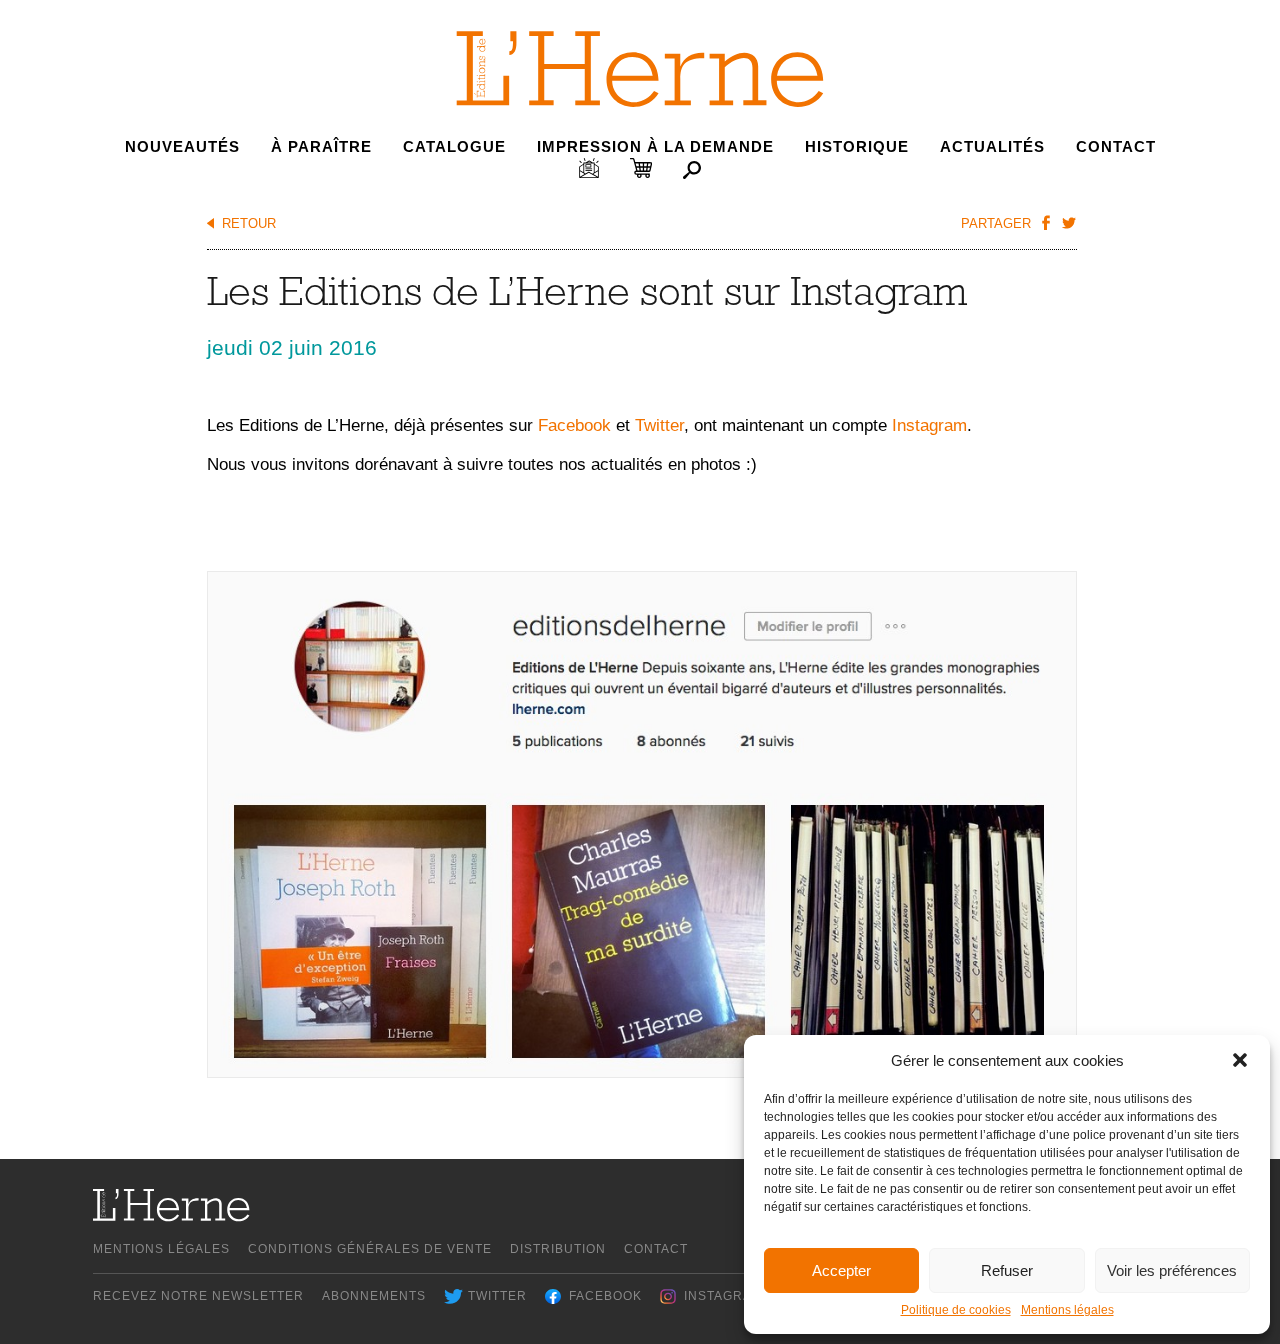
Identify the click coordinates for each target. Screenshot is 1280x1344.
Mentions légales (1067, 1310)
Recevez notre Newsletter (198, 1296)
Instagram (929, 425)
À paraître (321, 146)
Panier (641, 168)
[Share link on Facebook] (1045, 222)
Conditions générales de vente (370, 1249)
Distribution (558, 1249)
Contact (1116, 146)
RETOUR (249, 223)
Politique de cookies (956, 1310)
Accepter (841, 1270)
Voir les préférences (1172, 1270)
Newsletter (589, 168)
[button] (1240, 1060)
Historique (857, 146)
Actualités (992, 146)
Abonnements (374, 1296)
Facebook (574, 425)
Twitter (659, 425)
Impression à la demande (655, 146)
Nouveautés (182, 146)
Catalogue (454, 146)
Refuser (1007, 1270)
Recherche (692, 170)
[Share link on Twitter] (1068, 222)
